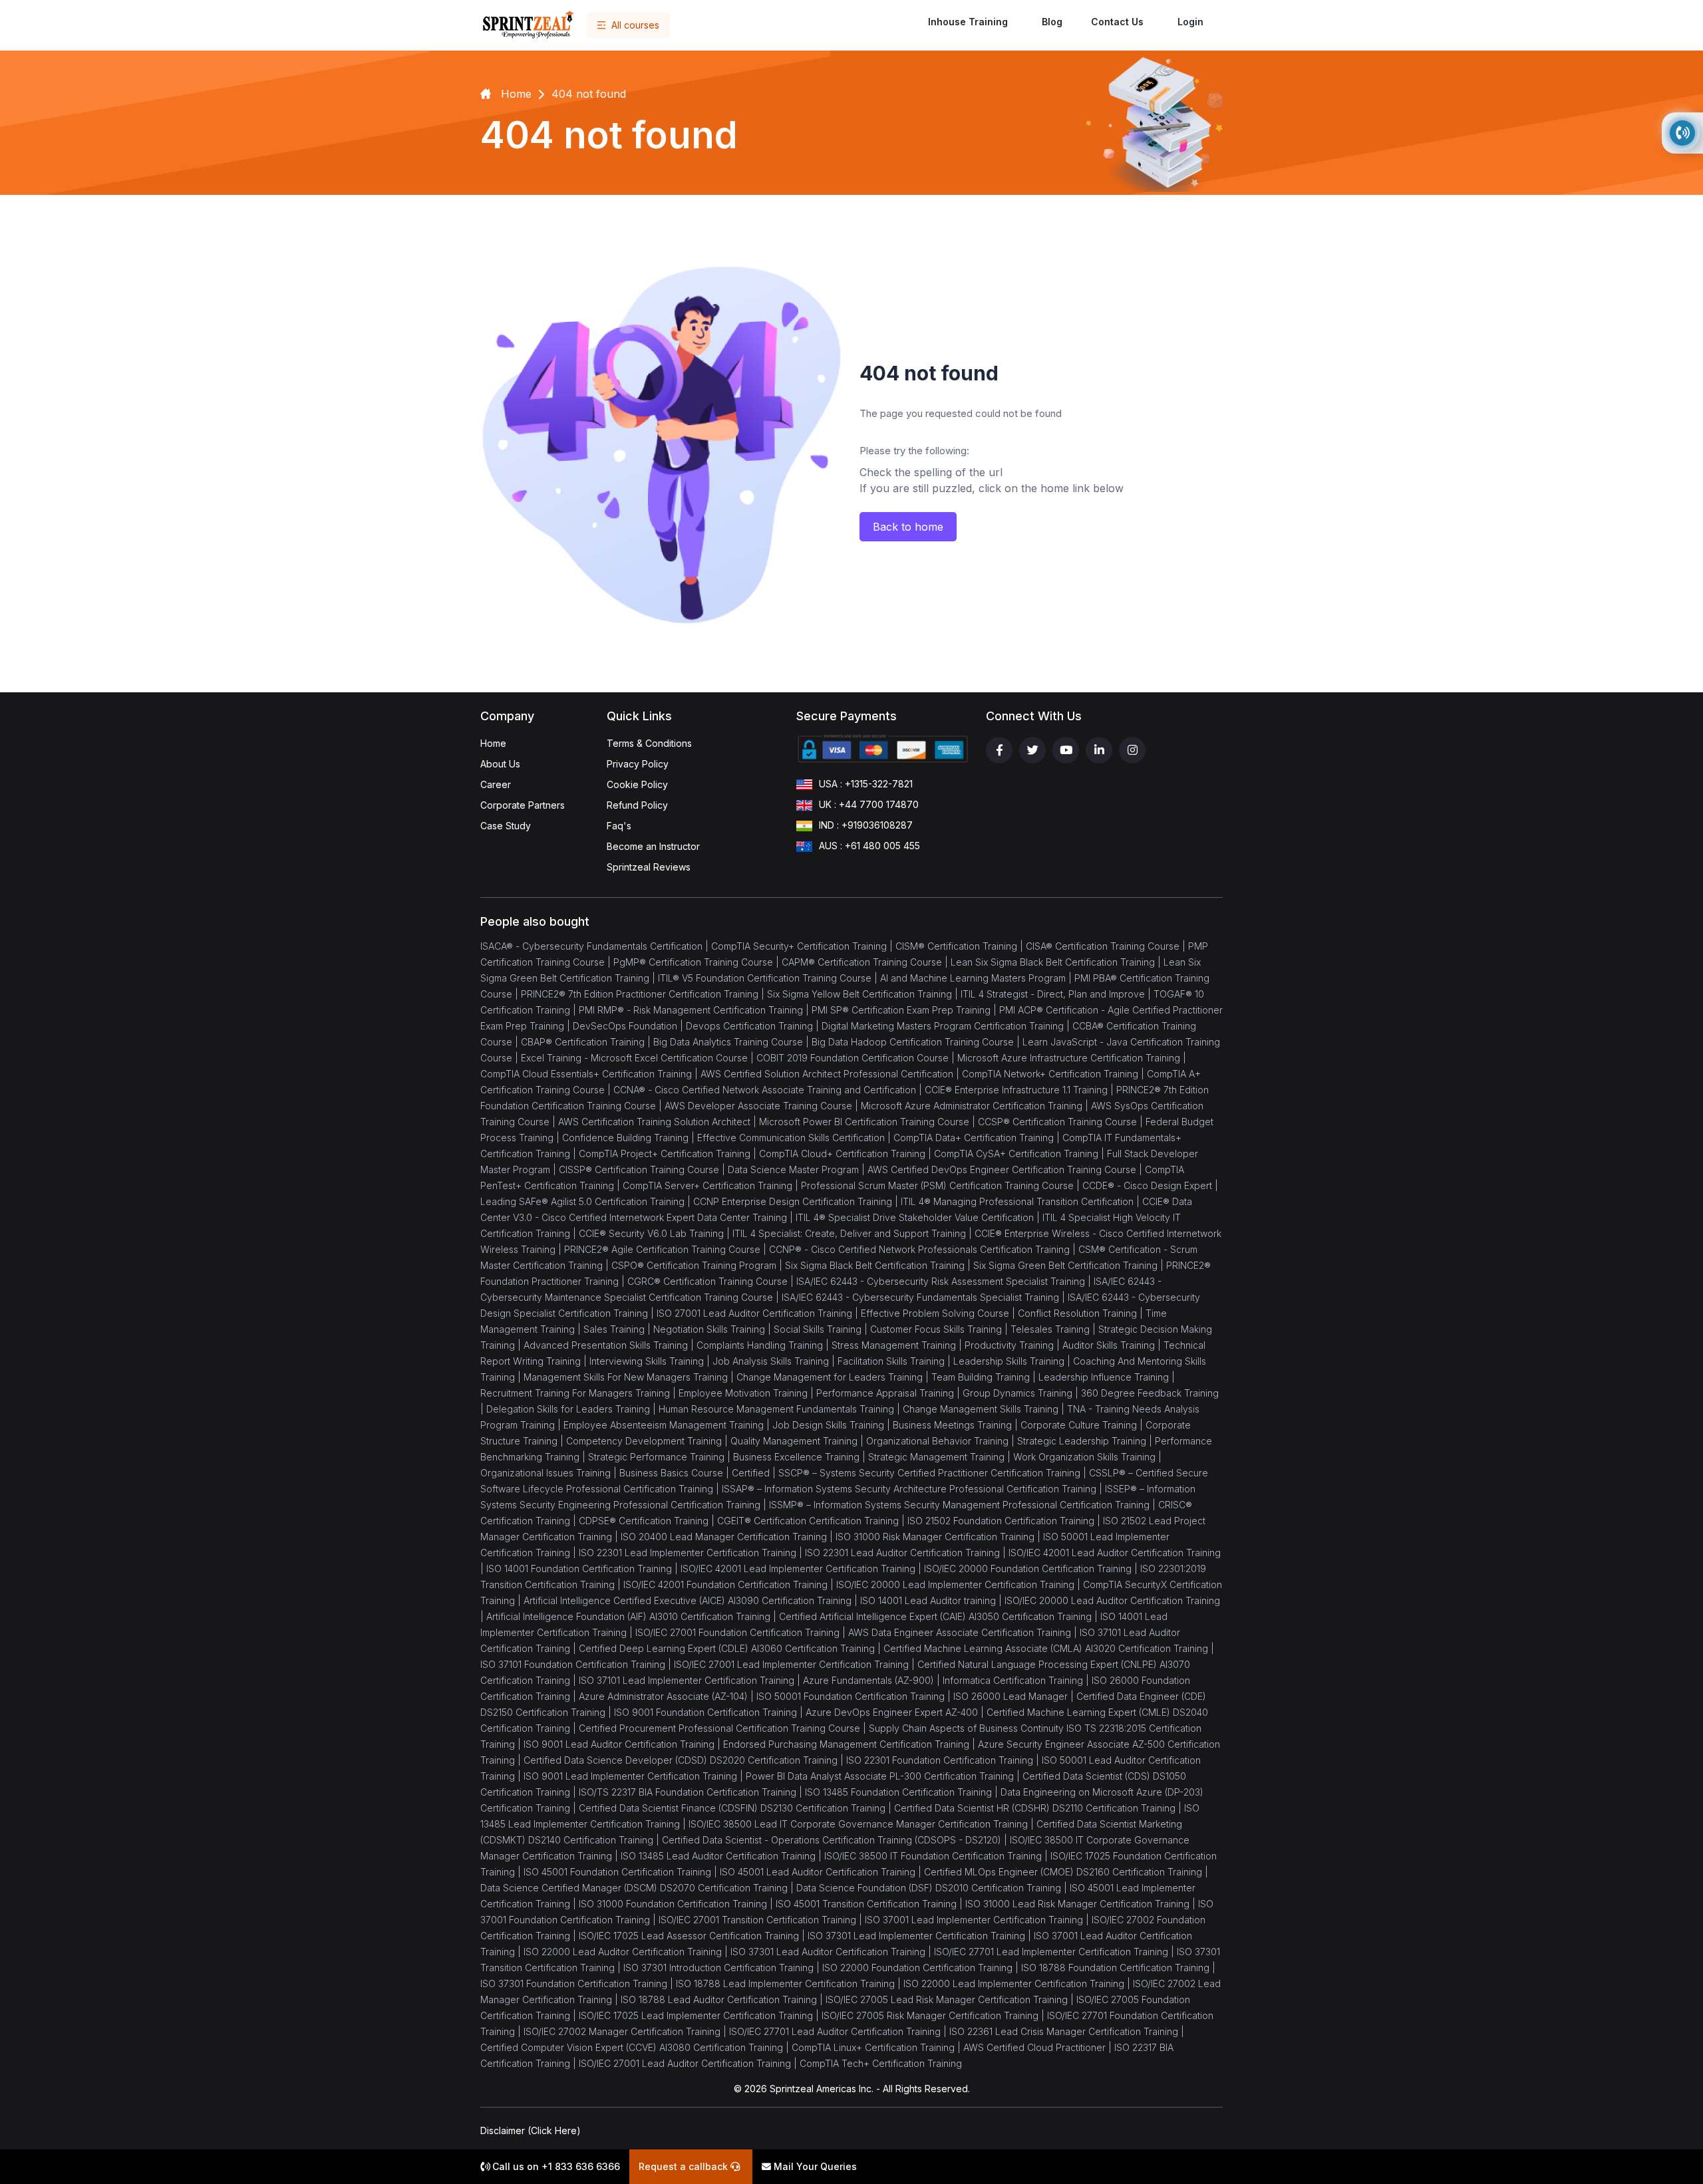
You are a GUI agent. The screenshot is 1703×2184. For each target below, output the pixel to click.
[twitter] (1032, 750)
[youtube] (1066, 750)
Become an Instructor (653, 846)
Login (1190, 22)
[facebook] (999, 750)
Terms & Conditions (649, 743)
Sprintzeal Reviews (649, 867)
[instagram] (1132, 750)
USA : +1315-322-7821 (866, 784)
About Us (500, 764)
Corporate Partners (523, 805)
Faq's (619, 826)
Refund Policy (637, 805)
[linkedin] (1099, 750)
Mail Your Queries (814, 2166)
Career (496, 784)
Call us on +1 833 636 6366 (555, 2166)
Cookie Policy (637, 784)
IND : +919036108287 (866, 825)
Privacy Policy (638, 764)
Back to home (908, 527)
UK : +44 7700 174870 (869, 804)
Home (493, 743)
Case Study (506, 826)
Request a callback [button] (685, 2166)
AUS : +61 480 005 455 (869, 846)
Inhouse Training (968, 22)
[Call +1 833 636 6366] (1682, 133)
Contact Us (1117, 22)
